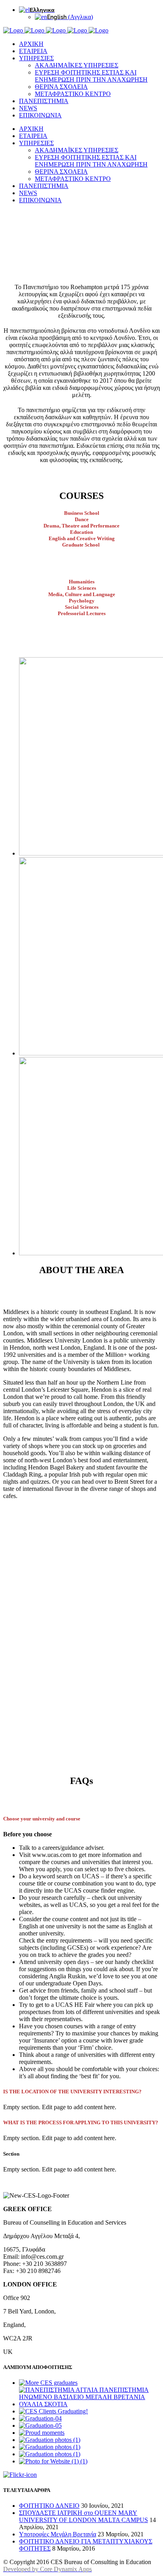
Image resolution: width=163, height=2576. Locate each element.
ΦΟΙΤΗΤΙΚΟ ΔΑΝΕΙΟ (49, 2506)
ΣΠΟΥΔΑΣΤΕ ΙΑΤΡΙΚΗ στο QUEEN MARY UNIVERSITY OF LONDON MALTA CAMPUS (83, 2516)
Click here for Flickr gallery (64, 2475)
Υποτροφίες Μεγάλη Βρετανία (58, 2534)
